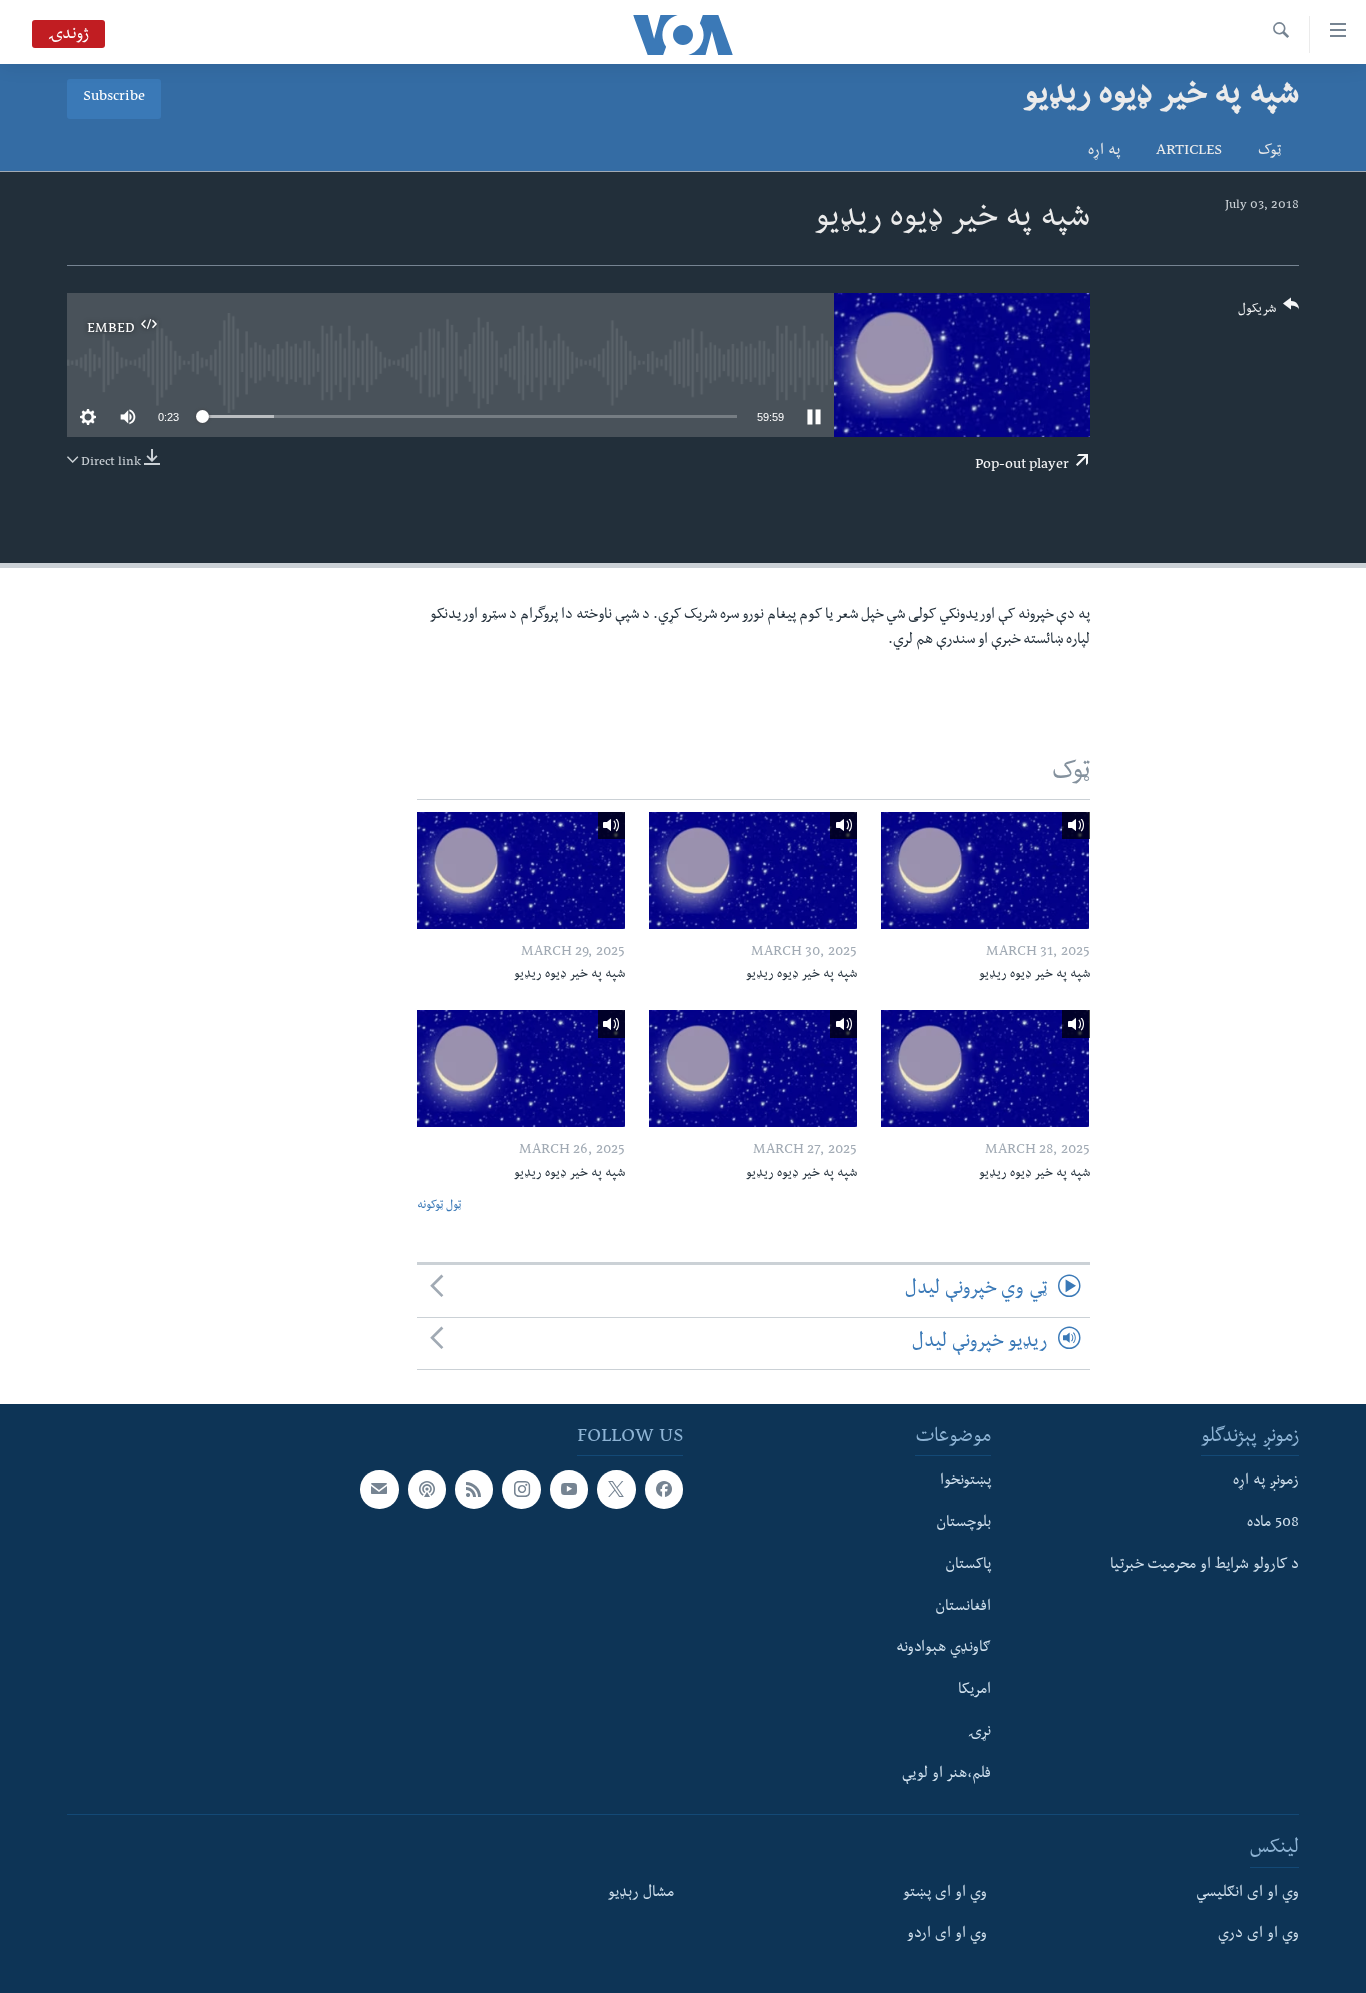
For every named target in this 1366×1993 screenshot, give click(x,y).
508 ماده (1273, 1524)
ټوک (1269, 152)
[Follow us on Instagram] (521, 1489)
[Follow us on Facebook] (664, 1489)
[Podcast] (427, 1489)
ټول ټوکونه (439, 1206)
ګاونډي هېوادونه (943, 1649)
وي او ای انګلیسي (1247, 1893)
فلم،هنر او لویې (946, 1774)
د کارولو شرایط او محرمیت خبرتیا (1204, 1566)
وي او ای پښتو (945, 1893)
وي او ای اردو (947, 1935)
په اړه (1104, 152)
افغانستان (963, 1607)
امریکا (974, 1691)
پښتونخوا (965, 1482)
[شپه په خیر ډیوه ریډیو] (985, 870)
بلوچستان (963, 1524)
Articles (1189, 152)
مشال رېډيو (641, 1893)
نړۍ (979, 1733)
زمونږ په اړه (1266, 1482)
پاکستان (968, 1566)
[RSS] (474, 1489)
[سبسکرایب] (379, 1489)
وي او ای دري (1258, 1935)
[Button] (1269, 313)
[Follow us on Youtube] (569, 1489)
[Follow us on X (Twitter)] (616, 1489)
